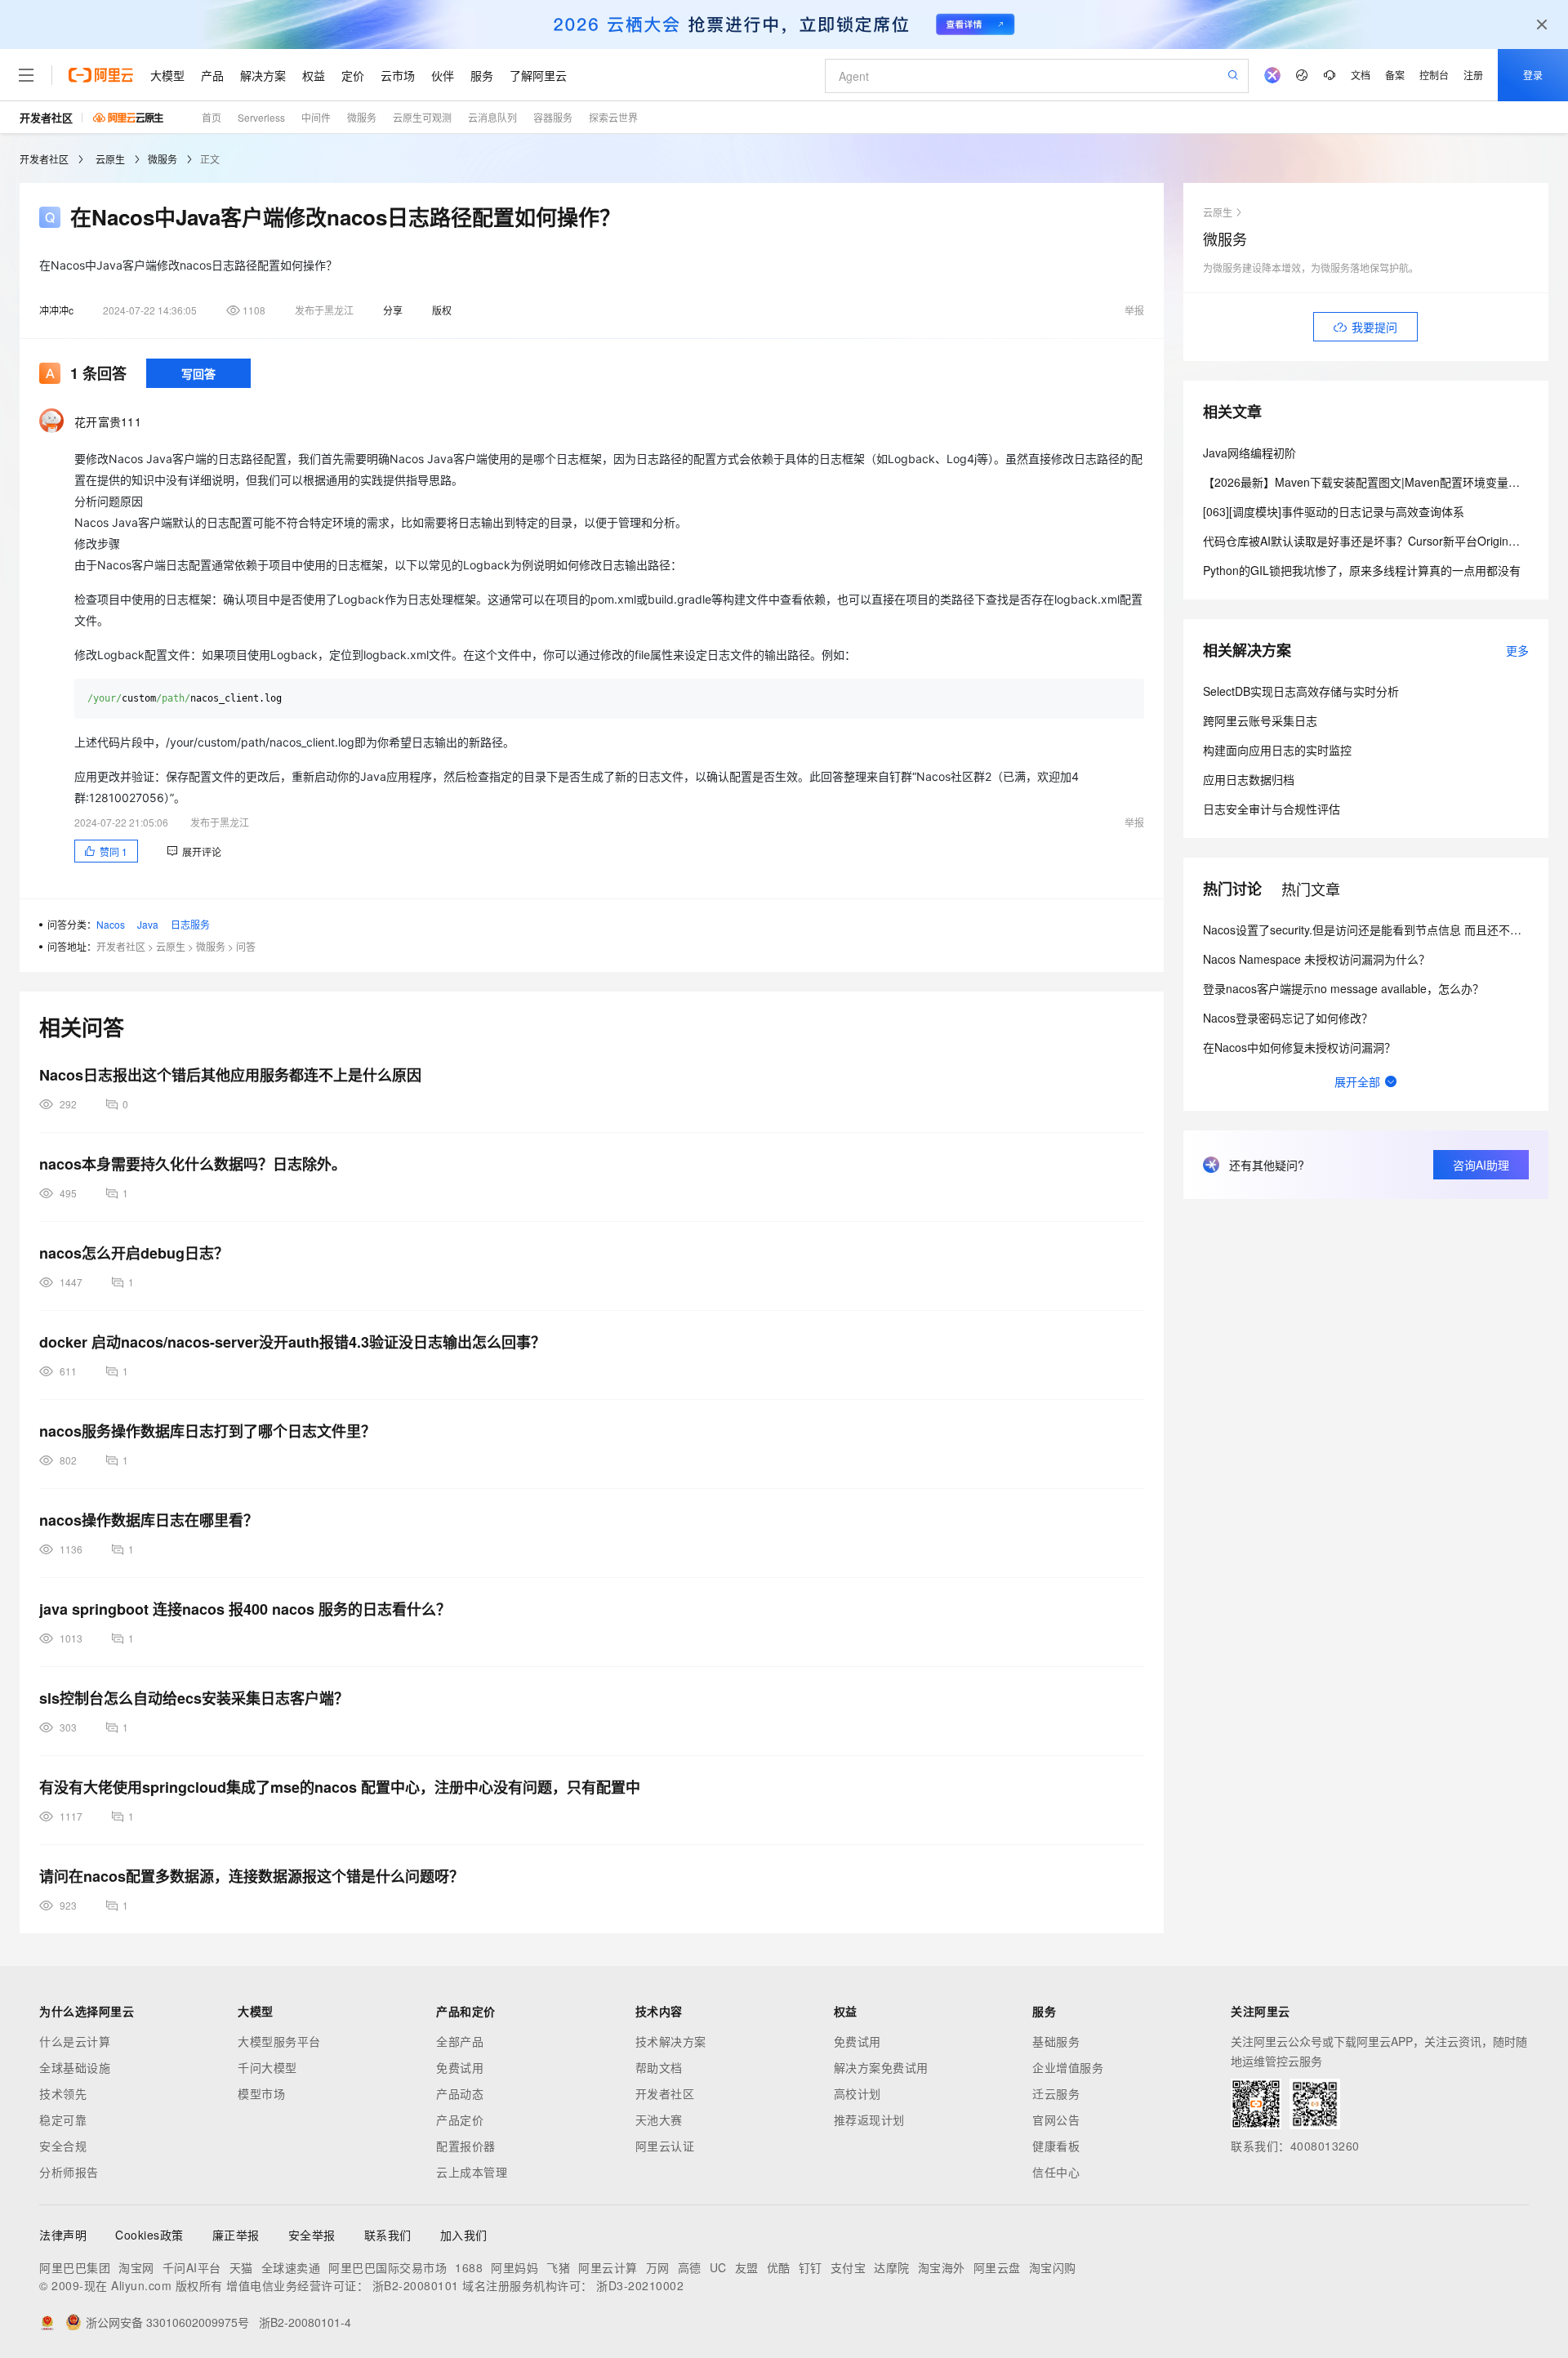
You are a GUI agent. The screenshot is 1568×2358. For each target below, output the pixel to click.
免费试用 (460, 2067)
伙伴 (443, 75)
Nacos (111, 924)
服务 (482, 75)
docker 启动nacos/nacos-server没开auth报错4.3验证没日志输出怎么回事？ (292, 1342)
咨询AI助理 (1481, 1165)
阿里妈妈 (514, 2267)
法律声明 (63, 2235)
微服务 (362, 117)
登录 (1533, 75)
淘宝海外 (942, 2267)
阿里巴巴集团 (75, 2267)
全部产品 (460, 2041)
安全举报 (312, 2235)
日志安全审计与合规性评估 (1272, 809)
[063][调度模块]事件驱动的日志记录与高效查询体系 (1334, 511)
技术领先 (63, 2093)
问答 (246, 946)
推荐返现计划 (869, 2120)
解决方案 (263, 75)
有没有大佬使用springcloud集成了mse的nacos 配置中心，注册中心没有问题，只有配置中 (340, 1787)
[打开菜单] (26, 75)
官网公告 (1056, 2120)
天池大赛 (659, 2120)
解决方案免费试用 (881, 2067)
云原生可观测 (422, 117)
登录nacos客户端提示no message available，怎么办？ (1343, 988)
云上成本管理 (472, 2172)
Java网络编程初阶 (1249, 452)
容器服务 (553, 117)
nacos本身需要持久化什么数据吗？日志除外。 (193, 1164)
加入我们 (464, 2235)
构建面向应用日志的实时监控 (1277, 750)
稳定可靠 (63, 2120)
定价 (353, 75)
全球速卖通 (291, 2267)
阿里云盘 (997, 2267)
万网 (658, 2267)
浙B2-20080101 (416, 2285)
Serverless (261, 117)
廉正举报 (236, 2235)
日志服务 (190, 924)
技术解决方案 (671, 2041)
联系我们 (388, 2235)
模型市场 (261, 2093)
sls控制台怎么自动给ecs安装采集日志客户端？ (194, 1698)
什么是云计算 (75, 2041)
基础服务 (1056, 2041)
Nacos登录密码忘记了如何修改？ (1288, 1018)
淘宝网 (136, 2267)
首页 (212, 117)
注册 (1473, 75)
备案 (1395, 75)
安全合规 (63, 2146)
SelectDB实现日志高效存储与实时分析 (1301, 691)
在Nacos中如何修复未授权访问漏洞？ (1299, 1047)
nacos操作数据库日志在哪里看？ (149, 1520)
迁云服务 (1056, 2093)
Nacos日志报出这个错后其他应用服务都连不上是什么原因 (230, 1075)
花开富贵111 (108, 421)
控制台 (1434, 75)
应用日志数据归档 (1249, 779)
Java (148, 924)
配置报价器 (466, 2146)
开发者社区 (46, 117)
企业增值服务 (1068, 2067)
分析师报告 (69, 2172)
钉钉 (811, 2267)
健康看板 (1056, 2146)
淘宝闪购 (1053, 2267)
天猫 (241, 2267)
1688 (469, 2267)
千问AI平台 (192, 2267)
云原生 (110, 159)
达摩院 (892, 2267)
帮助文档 (659, 2067)
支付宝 (849, 2267)
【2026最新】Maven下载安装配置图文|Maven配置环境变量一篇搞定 (1379, 482)
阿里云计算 (608, 2267)
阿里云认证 (665, 2146)
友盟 (747, 2267)
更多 (1517, 650)
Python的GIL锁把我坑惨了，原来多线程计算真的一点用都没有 (1362, 570)
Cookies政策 (149, 2235)
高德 (690, 2267)
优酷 (779, 2267)
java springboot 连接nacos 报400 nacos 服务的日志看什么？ (245, 1609)
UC (718, 2267)
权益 (314, 75)
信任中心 (1056, 2172)
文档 (1361, 75)
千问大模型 (267, 2067)
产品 (212, 75)
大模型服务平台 (279, 2041)
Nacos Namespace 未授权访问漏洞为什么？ (1316, 959)
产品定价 (460, 2120)
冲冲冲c (56, 310)
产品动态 (460, 2093)
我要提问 (1374, 327)
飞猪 (558, 2267)
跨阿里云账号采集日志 (1260, 720)
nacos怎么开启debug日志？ (134, 1253)
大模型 (167, 75)
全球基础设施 (75, 2067)
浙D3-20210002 (640, 2285)
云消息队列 (492, 117)
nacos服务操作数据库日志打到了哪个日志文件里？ (207, 1431)
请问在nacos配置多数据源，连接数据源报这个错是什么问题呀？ (252, 1876)
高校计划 (857, 2093)
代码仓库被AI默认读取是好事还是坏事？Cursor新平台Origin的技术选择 (1384, 541)
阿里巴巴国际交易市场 (388, 2267)
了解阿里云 (538, 75)
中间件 (316, 117)
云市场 (398, 75)
